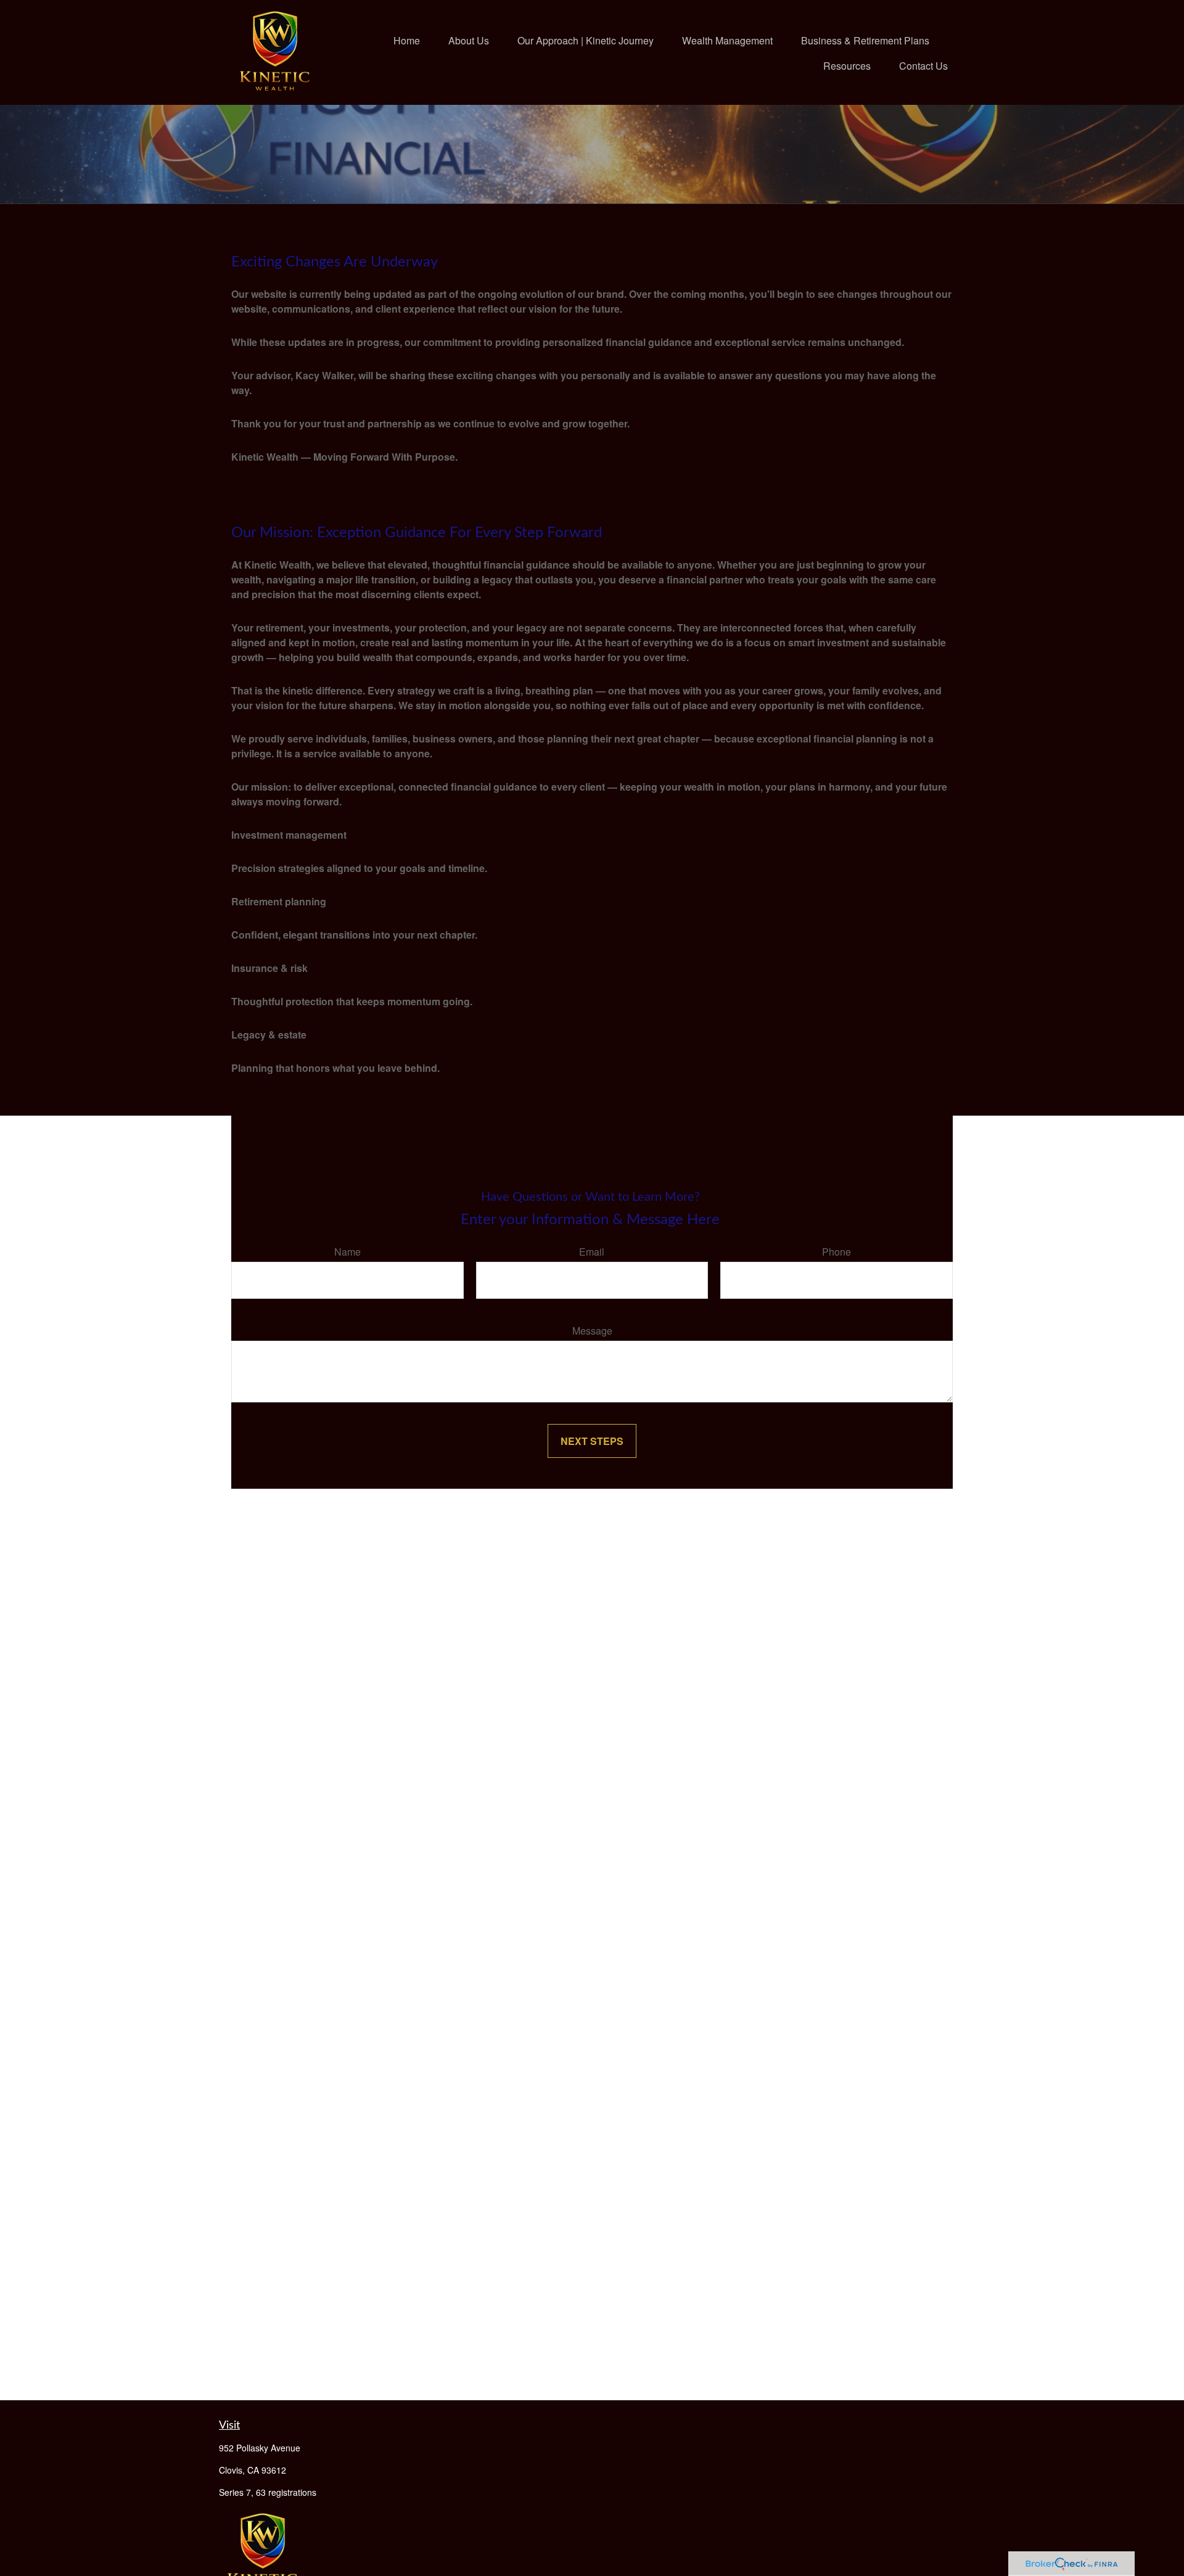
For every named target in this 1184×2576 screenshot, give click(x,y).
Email (592, 1252)
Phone (837, 1252)
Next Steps (592, 1441)
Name (347, 1252)
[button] (407, 40)
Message (592, 1331)
